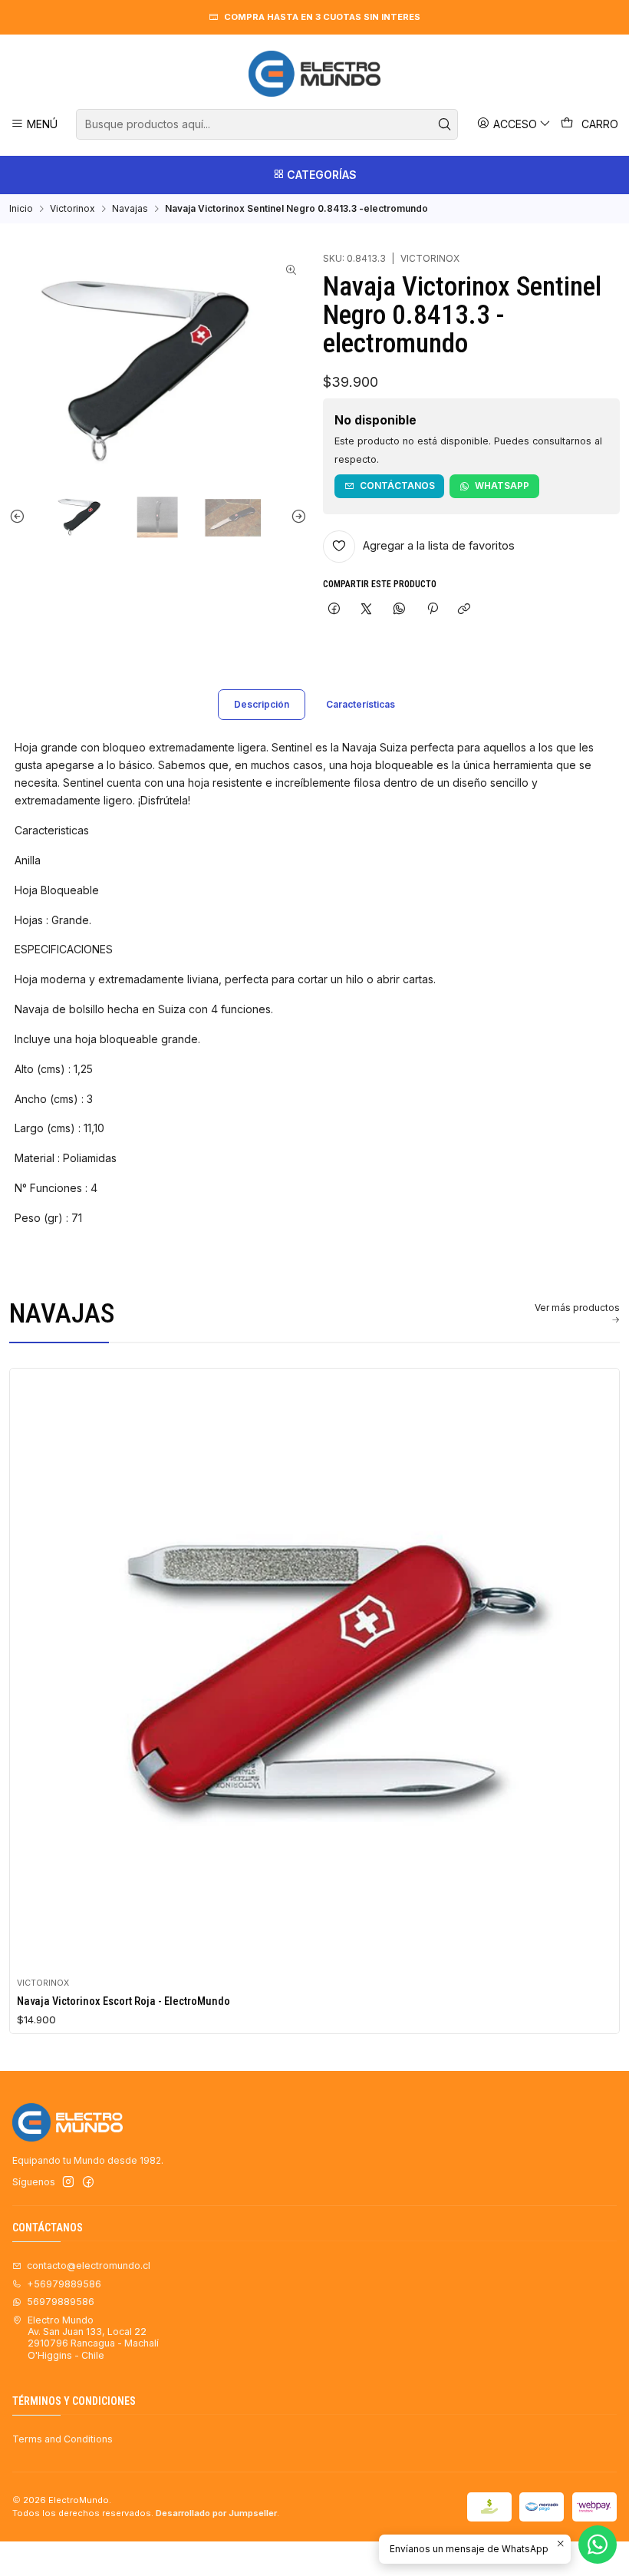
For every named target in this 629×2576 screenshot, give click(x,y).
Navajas (130, 209)
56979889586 (61, 2302)
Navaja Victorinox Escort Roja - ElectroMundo (123, 2001)
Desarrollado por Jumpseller (216, 2513)
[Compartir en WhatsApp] (400, 610)
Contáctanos (397, 485)
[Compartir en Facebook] (334, 610)
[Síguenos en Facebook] (88, 2182)
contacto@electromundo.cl (89, 2266)
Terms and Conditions (63, 2439)
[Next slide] (295, 516)
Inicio (21, 209)
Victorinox (72, 209)
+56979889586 (64, 2284)
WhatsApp (502, 485)
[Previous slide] (21, 516)
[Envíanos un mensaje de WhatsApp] (598, 2545)
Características (361, 704)
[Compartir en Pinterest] (432, 610)
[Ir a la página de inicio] (314, 74)
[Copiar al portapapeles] (464, 610)
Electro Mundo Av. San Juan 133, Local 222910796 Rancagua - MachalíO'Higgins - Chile (93, 2338)
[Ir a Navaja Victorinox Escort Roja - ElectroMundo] (315, 1673)
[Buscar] (445, 124)
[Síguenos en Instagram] (68, 2182)
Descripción (262, 704)
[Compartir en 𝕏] (367, 610)
